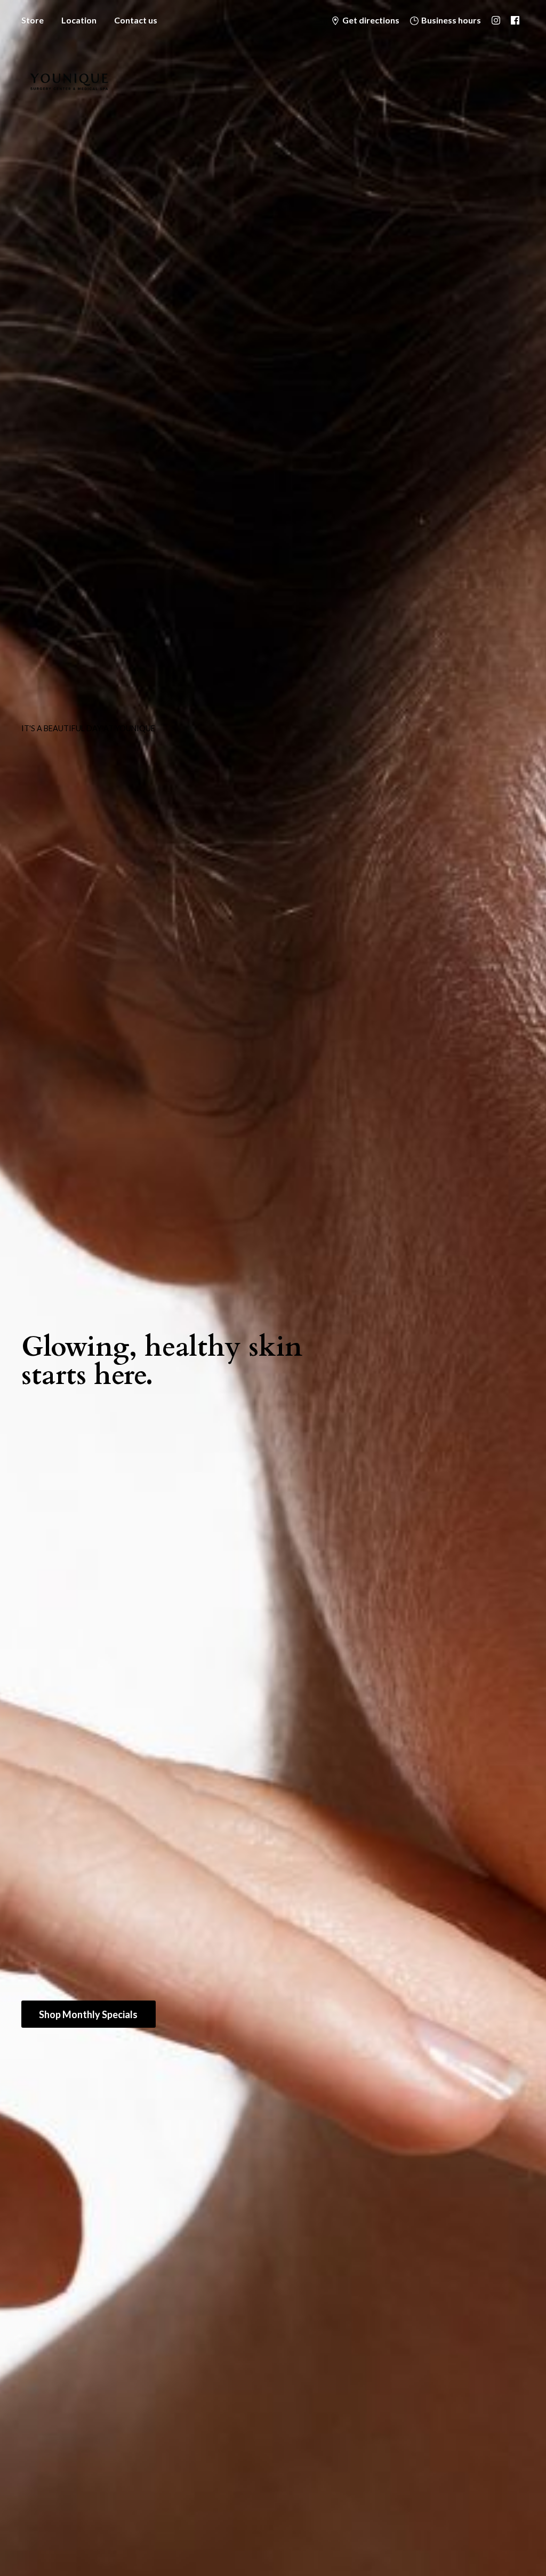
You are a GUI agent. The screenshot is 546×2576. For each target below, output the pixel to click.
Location (79, 20)
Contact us (136, 20)
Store (33, 20)
